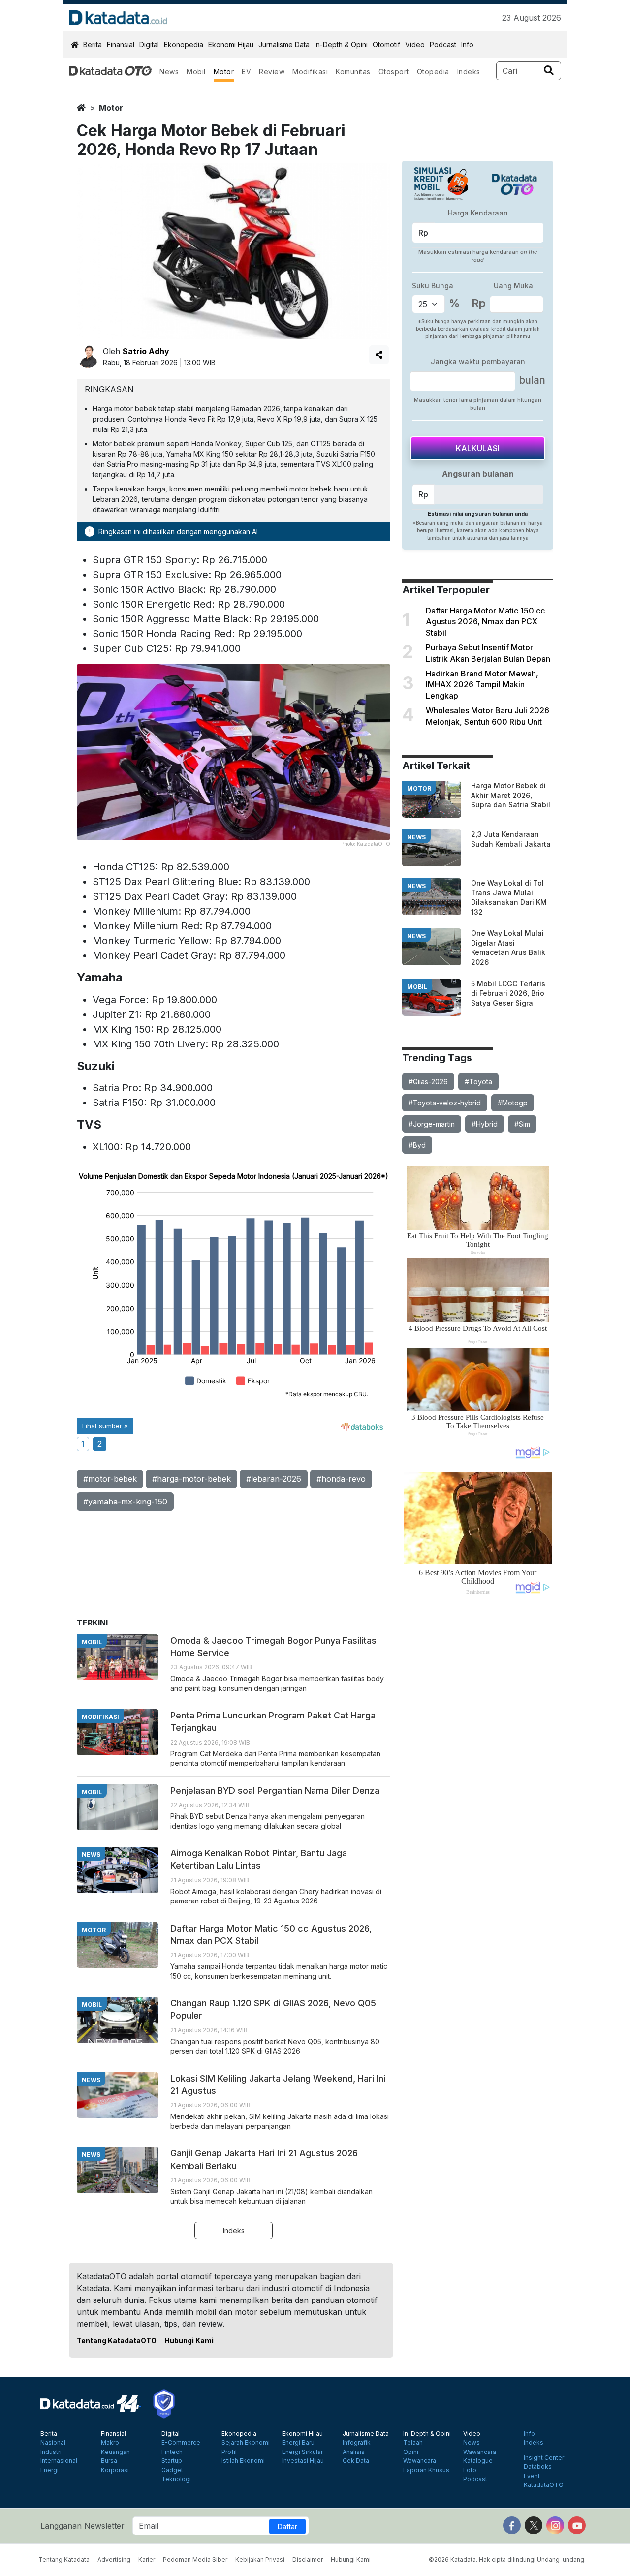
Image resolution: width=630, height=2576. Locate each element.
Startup (172, 2461)
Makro (110, 2443)
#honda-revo (341, 1479)
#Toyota (478, 1082)
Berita (93, 45)
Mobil (196, 72)
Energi (49, 2470)
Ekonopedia (184, 45)
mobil (417, 987)
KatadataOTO (544, 2485)
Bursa (109, 2461)
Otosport (394, 72)
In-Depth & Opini (341, 45)
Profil (229, 2452)
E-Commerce (181, 2443)
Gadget (172, 2470)
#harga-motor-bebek (191, 1479)
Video (415, 45)
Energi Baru (298, 2443)
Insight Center (544, 2458)
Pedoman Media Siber (195, 2560)
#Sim (522, 1124)
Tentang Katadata (64, 2560)
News (169, 72)
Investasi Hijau (303, 2461)
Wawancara (420, 2461)
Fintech (172, 2452)
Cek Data (356, 2461)
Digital (149, 45)
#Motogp (513, 1103)
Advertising (114, 2560)
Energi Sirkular (302, 2452)
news (416, 837)
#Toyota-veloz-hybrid (445, 1103)
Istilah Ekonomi (243, 2461)
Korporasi (115, 2470)
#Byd (417, 1145)
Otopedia (433, 72)
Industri (51, 2452)
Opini (411, 2452)
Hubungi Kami (189, 2341)
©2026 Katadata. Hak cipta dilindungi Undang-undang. (507, 2560)
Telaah (413, 2443)
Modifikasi (310, 72)
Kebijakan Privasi (260, 2560)
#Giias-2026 (428, 1082)
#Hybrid (485, 1124)
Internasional (59, 2461)
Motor (224, 72)
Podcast (443, 45)
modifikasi (100, 1717)
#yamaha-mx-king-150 (125, 1502)
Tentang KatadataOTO (117, 2341)
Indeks (469, 72)
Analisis (354, 2452)
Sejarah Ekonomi (246, 2443)
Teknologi (176, 2479)
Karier (147, 2560)
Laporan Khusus (426, 2470)
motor (111, 108)
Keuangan (115, 2452)
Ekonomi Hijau (231, 45)
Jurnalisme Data (284, 45)
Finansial (121, 45)
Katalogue (478, 2461)
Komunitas (353, 72)
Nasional (53, 2443)
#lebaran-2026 (274, 1479)
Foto (470, 2470)
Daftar (287, 2527)
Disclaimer (308, 2560)
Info (467, 45)
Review (272, 72)
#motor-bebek (110, 1479)
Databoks (538, 2467)
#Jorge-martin (432, 1124)
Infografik (357, 2443)
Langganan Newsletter (82, 2526)
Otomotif (386, 45)
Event (532, 2476)
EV (246, 72)
